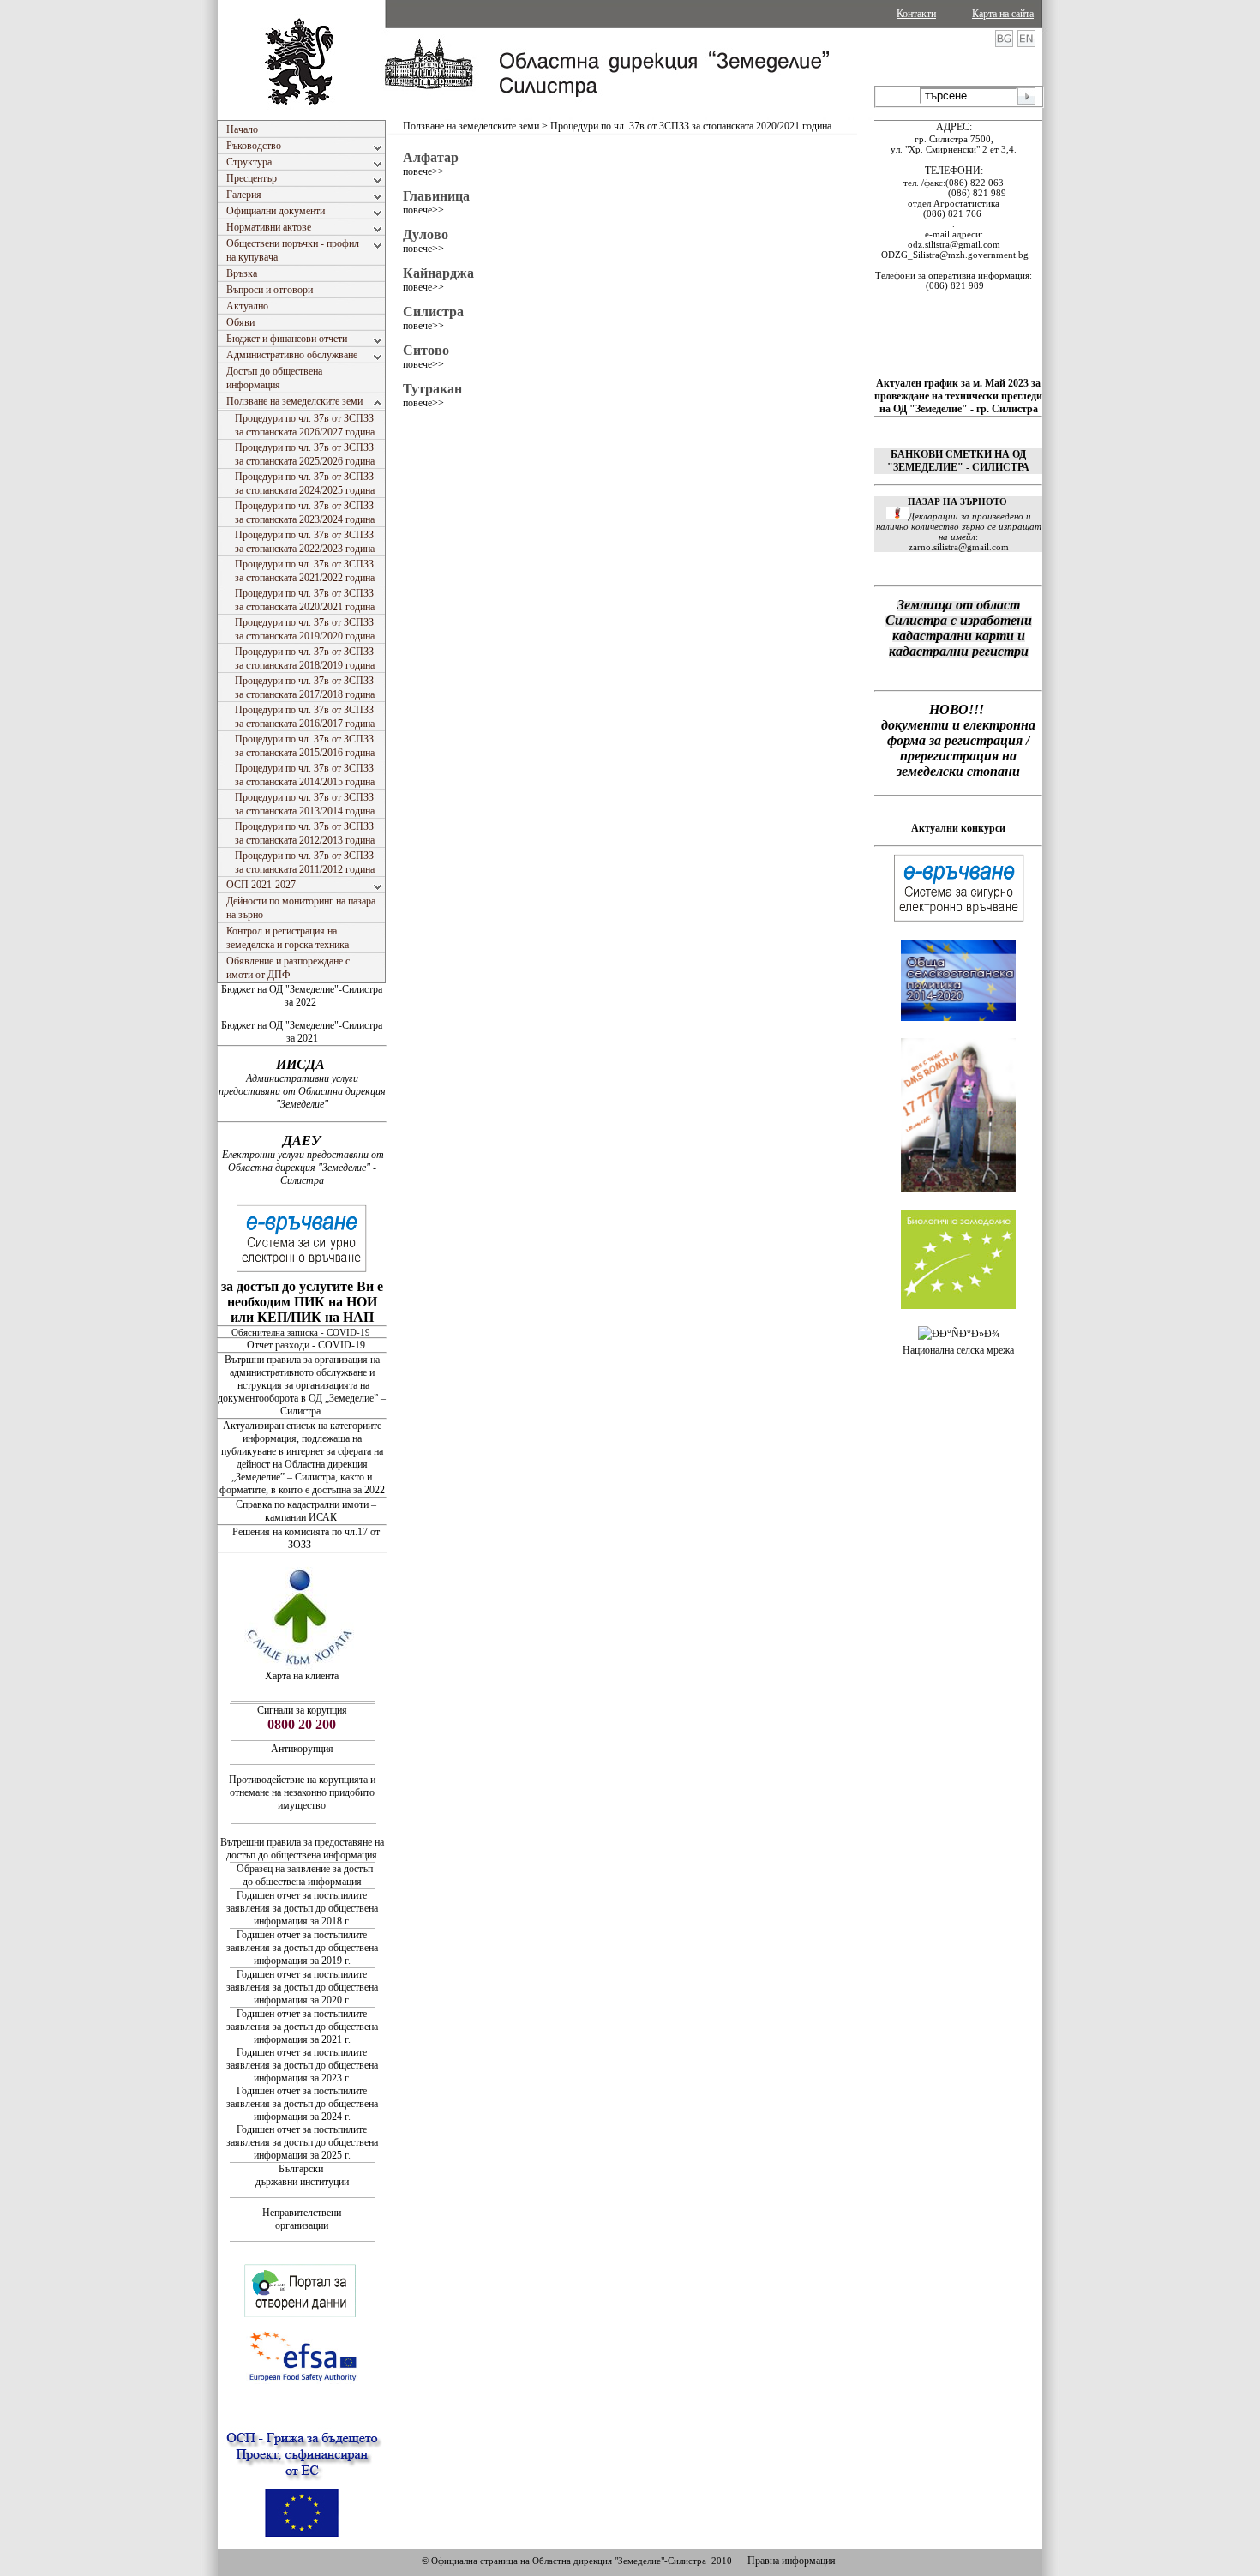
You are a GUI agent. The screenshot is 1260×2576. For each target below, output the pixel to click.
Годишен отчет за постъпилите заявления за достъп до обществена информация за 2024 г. (302, 2104)
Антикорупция (302, 1749)
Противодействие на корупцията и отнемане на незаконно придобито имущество (302, 1792)
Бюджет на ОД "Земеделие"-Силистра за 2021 (302, 1032)
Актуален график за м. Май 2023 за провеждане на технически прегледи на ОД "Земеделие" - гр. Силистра (958, 396)
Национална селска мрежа (958, 1350)
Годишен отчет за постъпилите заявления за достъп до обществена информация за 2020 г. (302, 1987)
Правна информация (792, 2561)
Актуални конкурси (958, 828)
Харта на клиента (302, 1676)
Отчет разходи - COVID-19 (306, 1345)
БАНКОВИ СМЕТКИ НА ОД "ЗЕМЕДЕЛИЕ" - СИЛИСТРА (958, 461)
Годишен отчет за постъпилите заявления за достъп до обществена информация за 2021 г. (302, 2027)
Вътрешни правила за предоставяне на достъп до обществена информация (302, 1849)
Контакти (916, 14)
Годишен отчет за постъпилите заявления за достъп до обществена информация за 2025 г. (302, 2142)
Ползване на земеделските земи (471, 126)
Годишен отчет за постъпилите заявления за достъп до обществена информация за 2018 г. (302, 1908)
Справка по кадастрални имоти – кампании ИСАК (306, 1511)
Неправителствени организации (302, 2219)
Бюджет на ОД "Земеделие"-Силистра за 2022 (302, 996)
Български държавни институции (302, 2175)
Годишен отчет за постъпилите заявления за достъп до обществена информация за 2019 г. (302, 1948)
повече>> (423, 171)
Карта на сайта (1003, 14)
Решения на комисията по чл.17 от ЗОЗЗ (306, 1538)
